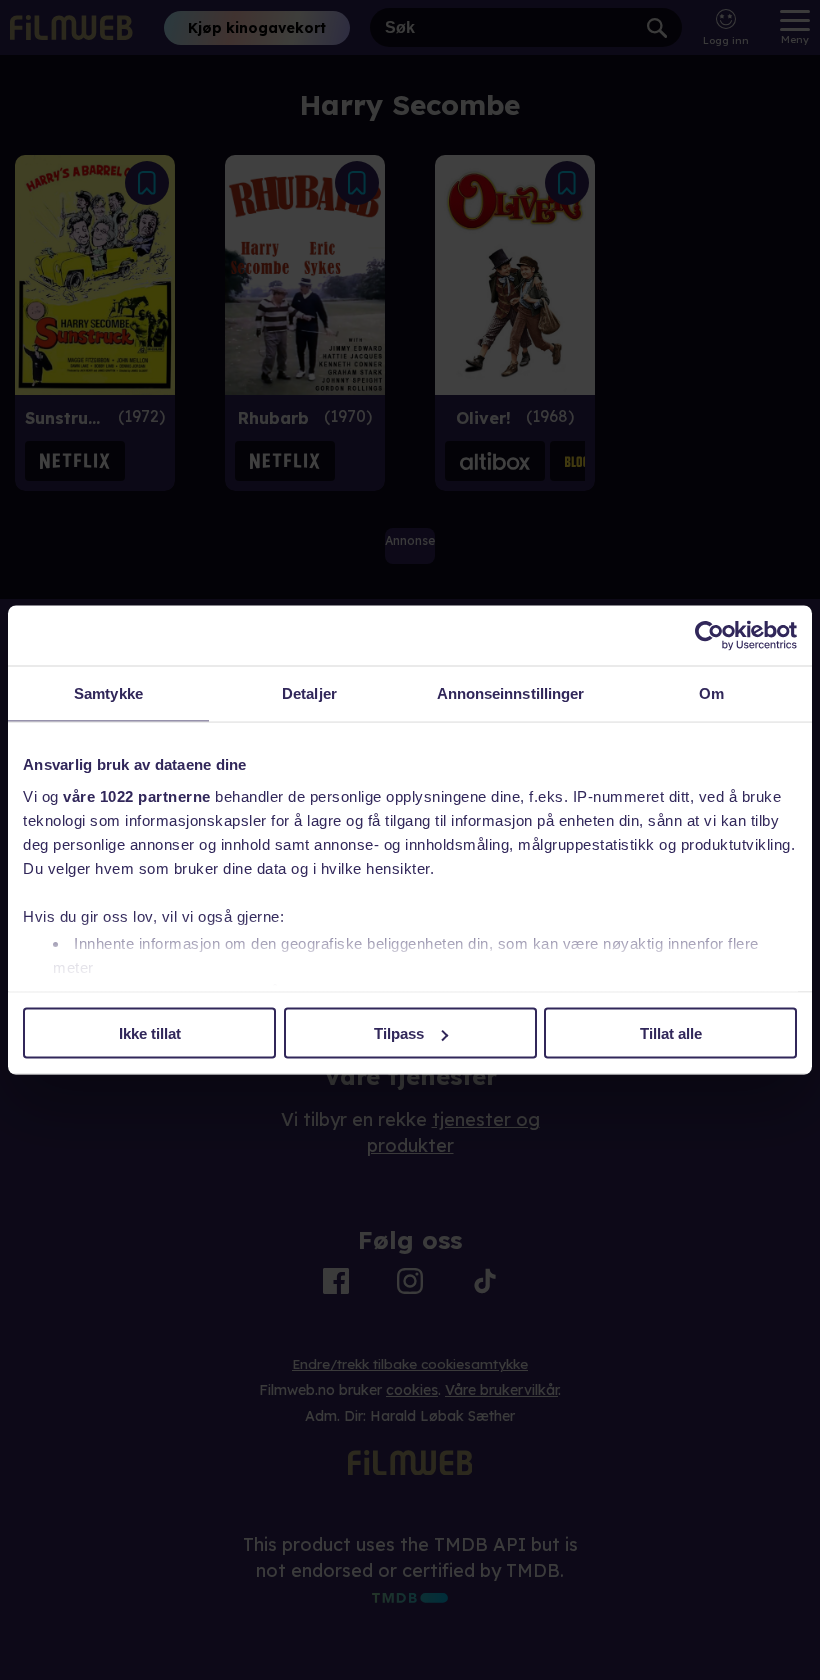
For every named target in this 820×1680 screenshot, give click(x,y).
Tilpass (399, 1033)
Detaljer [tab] (309, 693)
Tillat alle (671, 1033)
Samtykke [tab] (108, 693)
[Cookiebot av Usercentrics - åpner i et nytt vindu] (709, 636)
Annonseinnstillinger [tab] (511, 693)
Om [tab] (711, 693)
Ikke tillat (150, 1033)
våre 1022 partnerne (137, 795)
